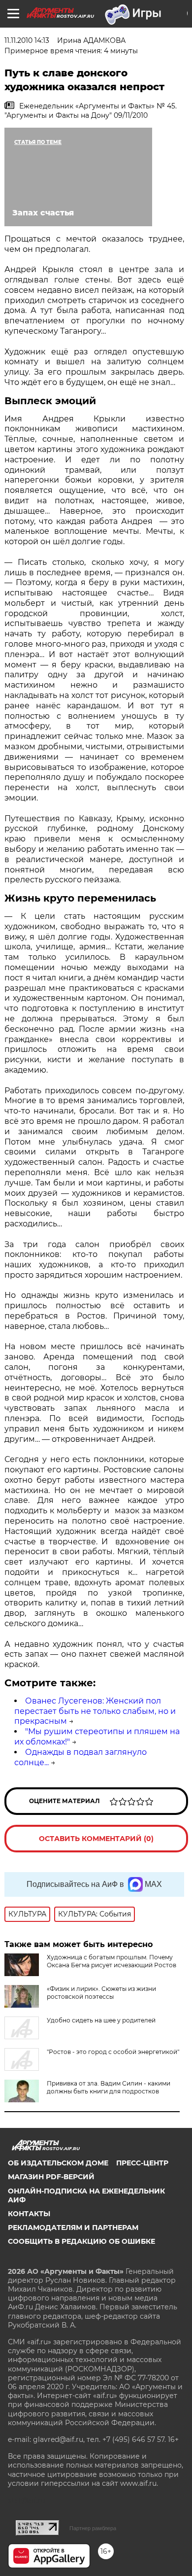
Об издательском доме (58, 2163)
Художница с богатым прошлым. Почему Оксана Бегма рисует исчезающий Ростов (112, 1961)
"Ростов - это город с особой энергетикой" (113, 2052)
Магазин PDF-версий (51, 2177)
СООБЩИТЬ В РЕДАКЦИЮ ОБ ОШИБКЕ (81, 2241)
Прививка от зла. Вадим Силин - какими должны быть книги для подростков (109, 2087)
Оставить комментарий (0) (96, 1839)
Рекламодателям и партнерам (73, 2228)
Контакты (29, 2214)
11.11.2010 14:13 (27, 40)
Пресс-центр (142, 2163)
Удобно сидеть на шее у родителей (101, 2020)
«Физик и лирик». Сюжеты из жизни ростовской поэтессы (101, 1993)
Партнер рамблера (93, 2528)
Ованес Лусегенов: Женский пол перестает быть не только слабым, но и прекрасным (95, 1711)
